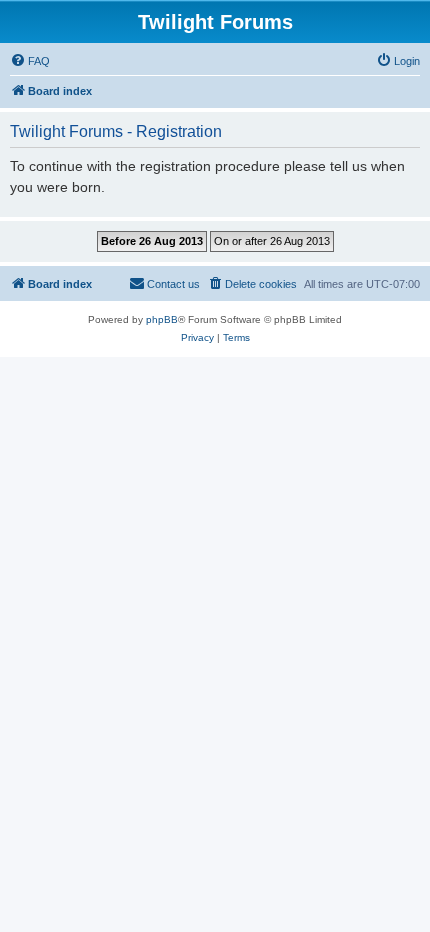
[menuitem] (30, 61)
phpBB (162, 319)
